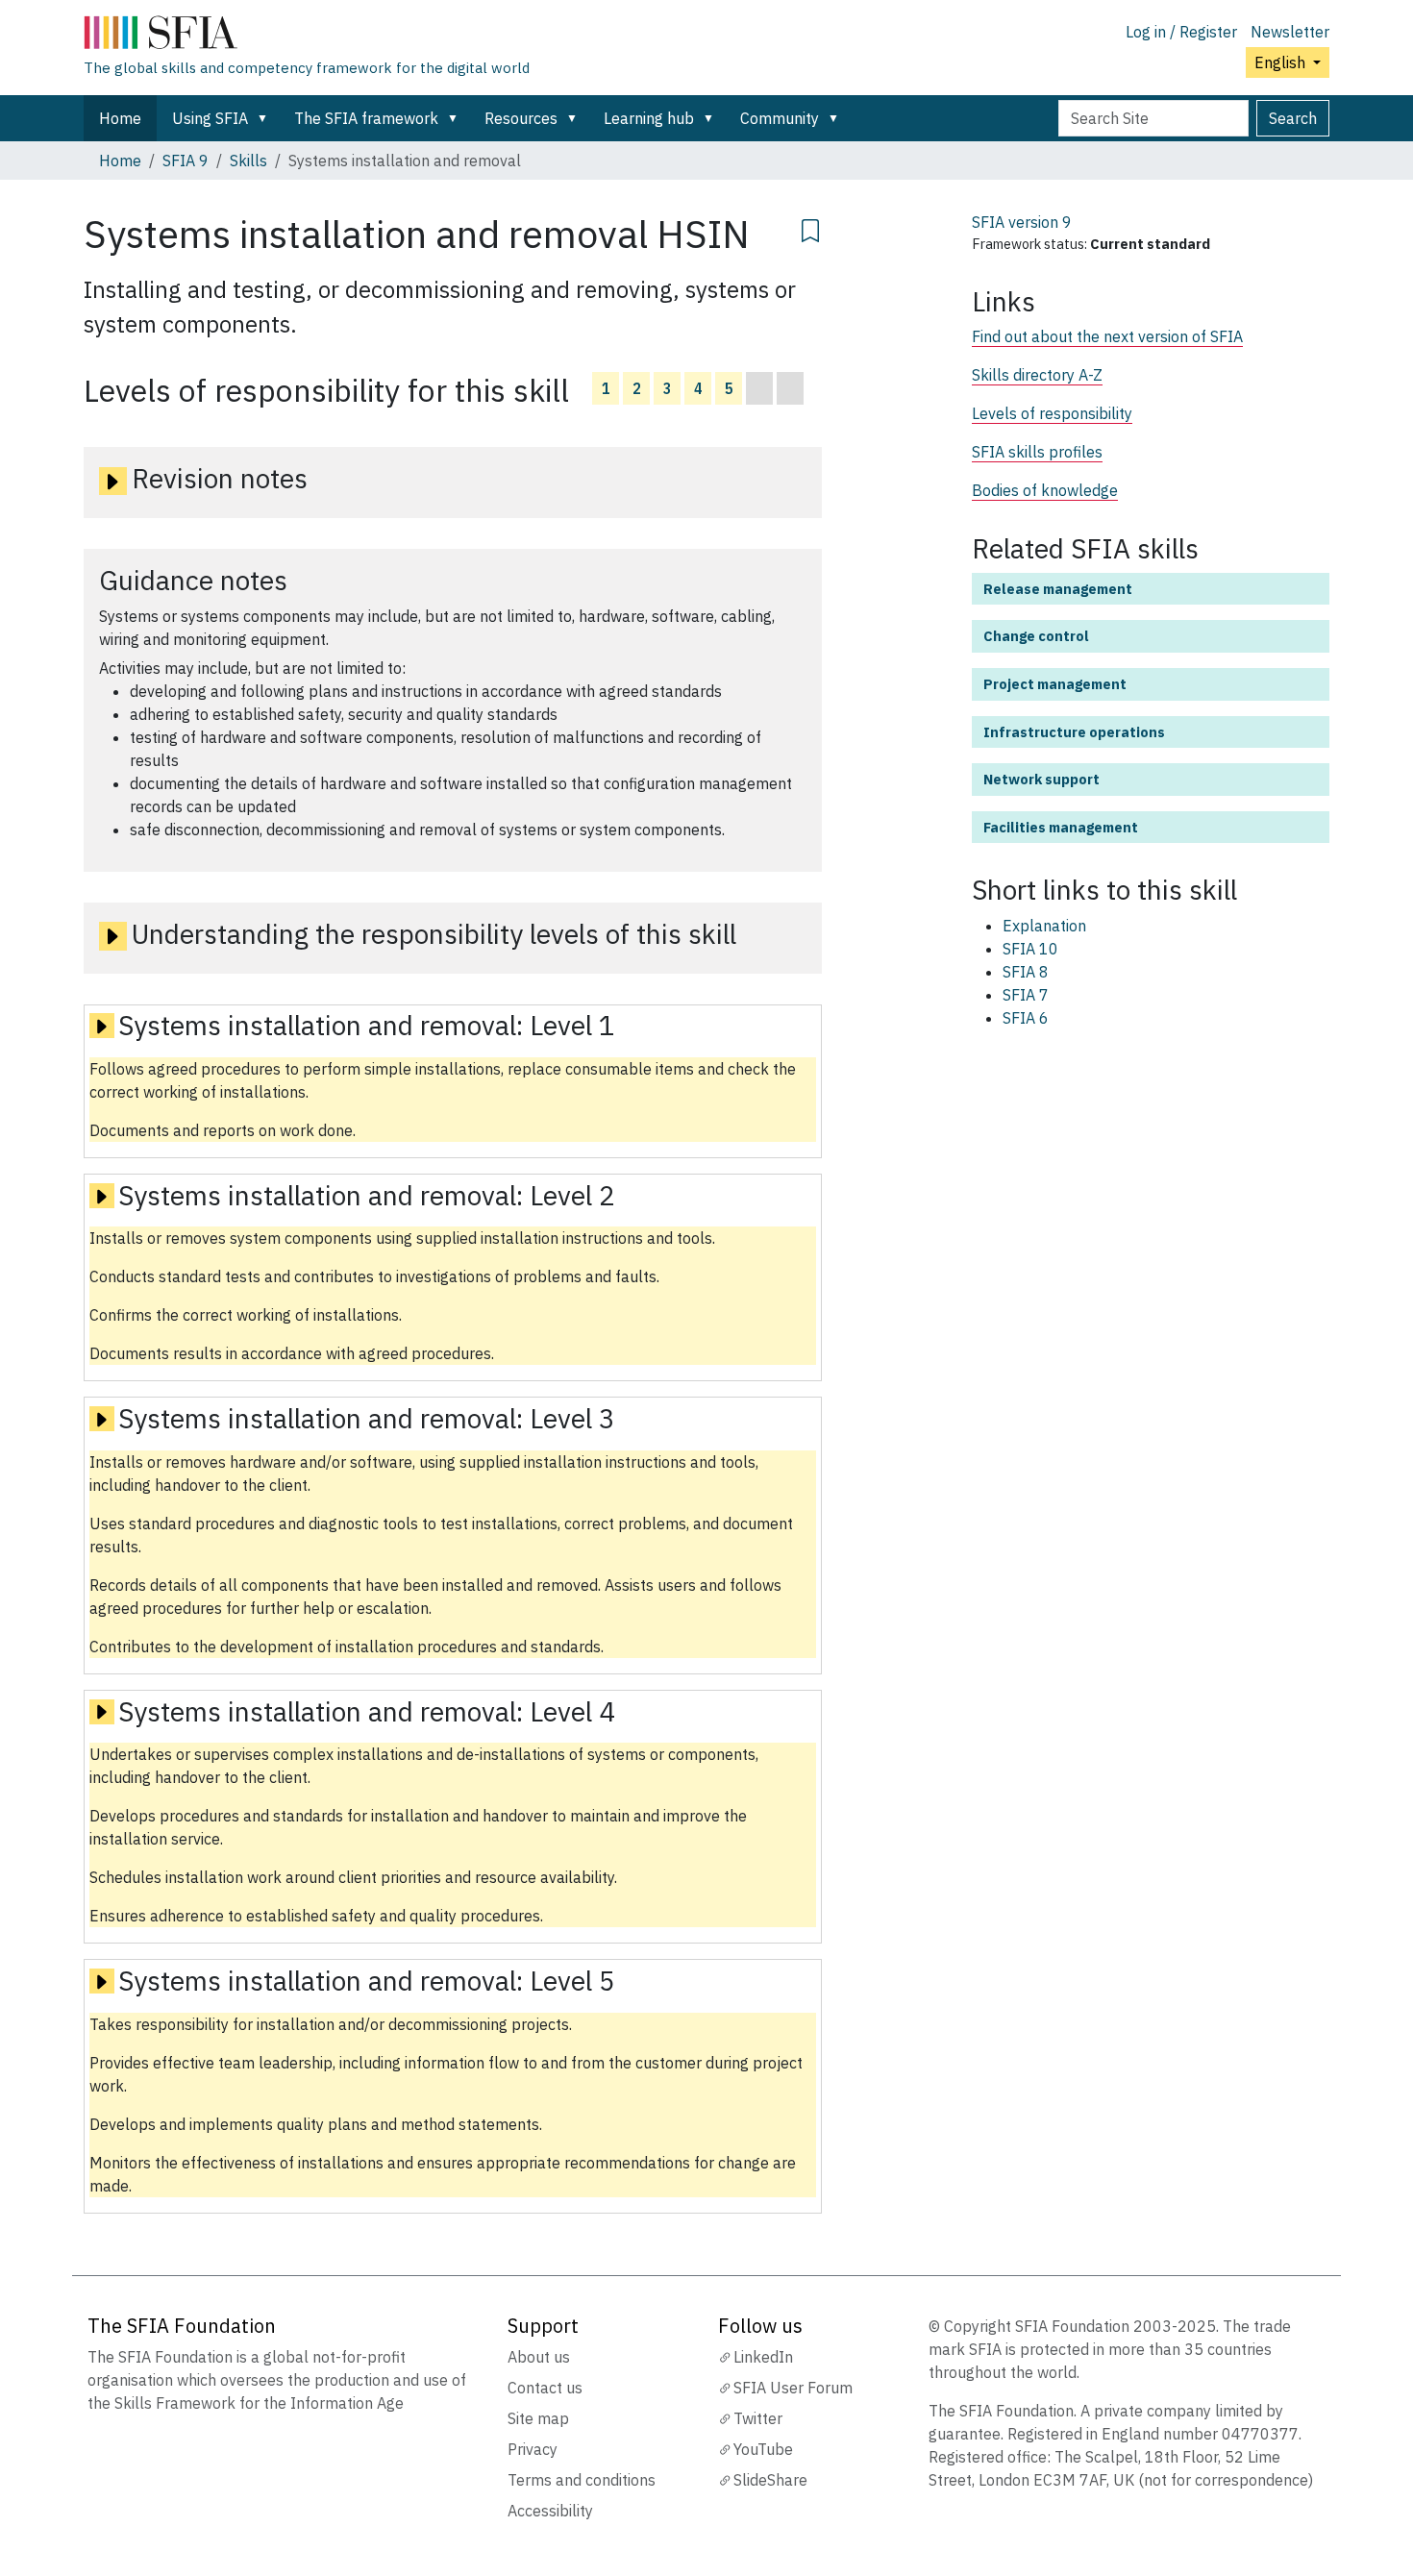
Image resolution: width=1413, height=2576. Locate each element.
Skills (248, 161)
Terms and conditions (582, 2480)
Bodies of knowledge (1045, 490)
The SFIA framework (366, 118)
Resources (521, 118)
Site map (538, 2418)
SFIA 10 (1030, 949)
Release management (1058, 589)
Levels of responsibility (1052, 413)
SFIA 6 (1026, 1018)
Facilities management (1061, 827)
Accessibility (550, 2511)
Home (120, 118)
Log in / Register (1181, 32)
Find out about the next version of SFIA (1107, 336)
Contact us (545, 2388)
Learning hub (649, 118)
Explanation (1044, 926)
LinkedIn (763, 2357)
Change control (1036, 636)
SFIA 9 (186, 161)
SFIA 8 (1026, 972)
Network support (1041, 779)
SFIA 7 (1026, 995)
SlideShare (770, 2480)
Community (780, 118)
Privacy (533, 2449)
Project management (1055, 684)
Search (1293, 118)
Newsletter (1290, 32)
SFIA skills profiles (1037, 452)
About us (539, 2357)
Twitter (758, 2418)
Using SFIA (210, 118)
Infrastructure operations (1074, 732)
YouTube (763, 2449)
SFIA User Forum (793, 2388)
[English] (307, 37)
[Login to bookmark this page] (810, 228)
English (1282, 62)
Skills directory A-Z (1037, 375)
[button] (266, 118)
